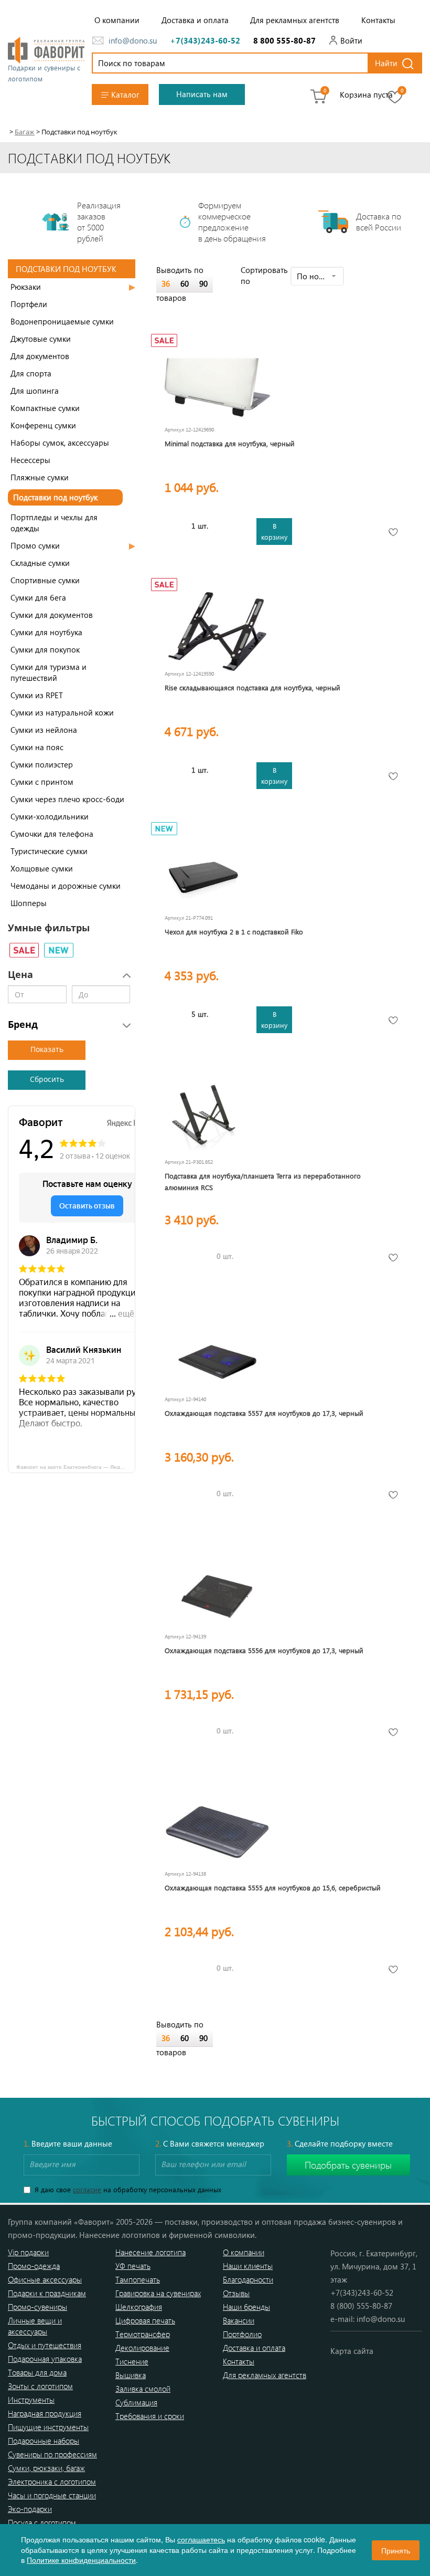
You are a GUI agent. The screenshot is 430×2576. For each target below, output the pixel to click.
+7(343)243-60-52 (205, 40)
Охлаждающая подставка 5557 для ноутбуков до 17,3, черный (264, 1413)
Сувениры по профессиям (52, 2454)
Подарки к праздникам (47, 2293)
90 (203, 283)
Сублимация (136, 2402)
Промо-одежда (34, 2266)
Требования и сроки (150, 2416)
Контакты (378, 20)
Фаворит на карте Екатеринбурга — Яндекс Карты (76, 1466)
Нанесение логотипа (150, 2252)
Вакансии (239, 2320)
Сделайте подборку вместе (340, 2143)
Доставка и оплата (195, 20)
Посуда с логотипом (42, 2522)
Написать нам (202, 94)
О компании (117, 20)
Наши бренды (246, 2307)
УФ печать (133, 2266)
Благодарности (248, 2279)
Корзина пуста (366, 94)
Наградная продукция (45, 2413)
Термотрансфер (143, 2334)
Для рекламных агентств (295, 20)
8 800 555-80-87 (284, 40)
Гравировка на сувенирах (158, 2293)
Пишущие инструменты (48, 2427)
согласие (87, 2189)
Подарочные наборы (44, 2441)
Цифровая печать (145, 2320)
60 (185, 283)
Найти (386, 63)
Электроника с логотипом (52, 2482)
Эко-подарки (30, 2509)
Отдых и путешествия (45, 2345)
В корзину (274, 531)
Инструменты (31, 2400)
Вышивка (131, 2375)
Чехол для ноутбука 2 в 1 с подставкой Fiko (234, 932)
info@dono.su (133, 40)
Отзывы (236, 2293)
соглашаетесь (201, 2539)
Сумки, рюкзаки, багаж (46, 2468)
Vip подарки (28, 2252)
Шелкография (139, 2307)
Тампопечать (138, 2279)
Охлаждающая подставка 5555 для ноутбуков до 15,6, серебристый (273, 1888)
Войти (351, 40)
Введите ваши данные (68, 2143)
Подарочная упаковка (45, 2359)
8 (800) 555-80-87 (361, 2306)
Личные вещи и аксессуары (35, 2326)
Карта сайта (352, 2351)
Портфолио (242, 2334)
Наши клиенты (248, 2266)
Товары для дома (37, 2372)
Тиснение (132, 2361)
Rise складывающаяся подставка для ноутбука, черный (252, 687)
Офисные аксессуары (45, 2279)
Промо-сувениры (37, 2307)
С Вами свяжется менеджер (210, 2143)
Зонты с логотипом (40, 2386)
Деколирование (142, 2348)
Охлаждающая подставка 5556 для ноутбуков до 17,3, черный (264, 1650)
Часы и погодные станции (52, 2495)
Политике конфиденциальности (81, 2560)
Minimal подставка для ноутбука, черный (230, 443)
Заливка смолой (143, 2389)
